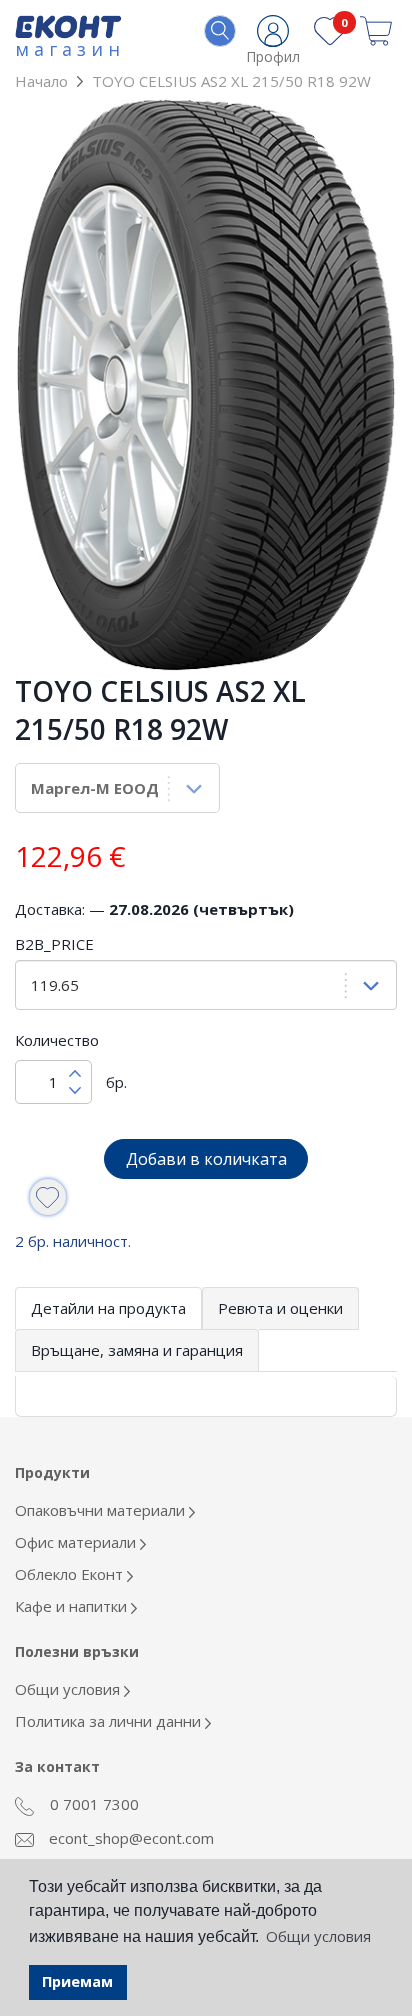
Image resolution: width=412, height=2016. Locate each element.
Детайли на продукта (108, 1308)
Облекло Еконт (71, 1574)
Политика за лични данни (110, 1721)
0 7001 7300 (92, 1804)
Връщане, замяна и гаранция (137, 1350)
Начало (41, 81)
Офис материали (77, 1542)
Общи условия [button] (318, 1936)
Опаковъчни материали (102, 1510)
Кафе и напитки (73, 1606)
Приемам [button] (77, 1981)
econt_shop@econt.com (129, 1838)
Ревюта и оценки (280, 1308)
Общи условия (69, 1689)
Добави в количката (206, 1159)
